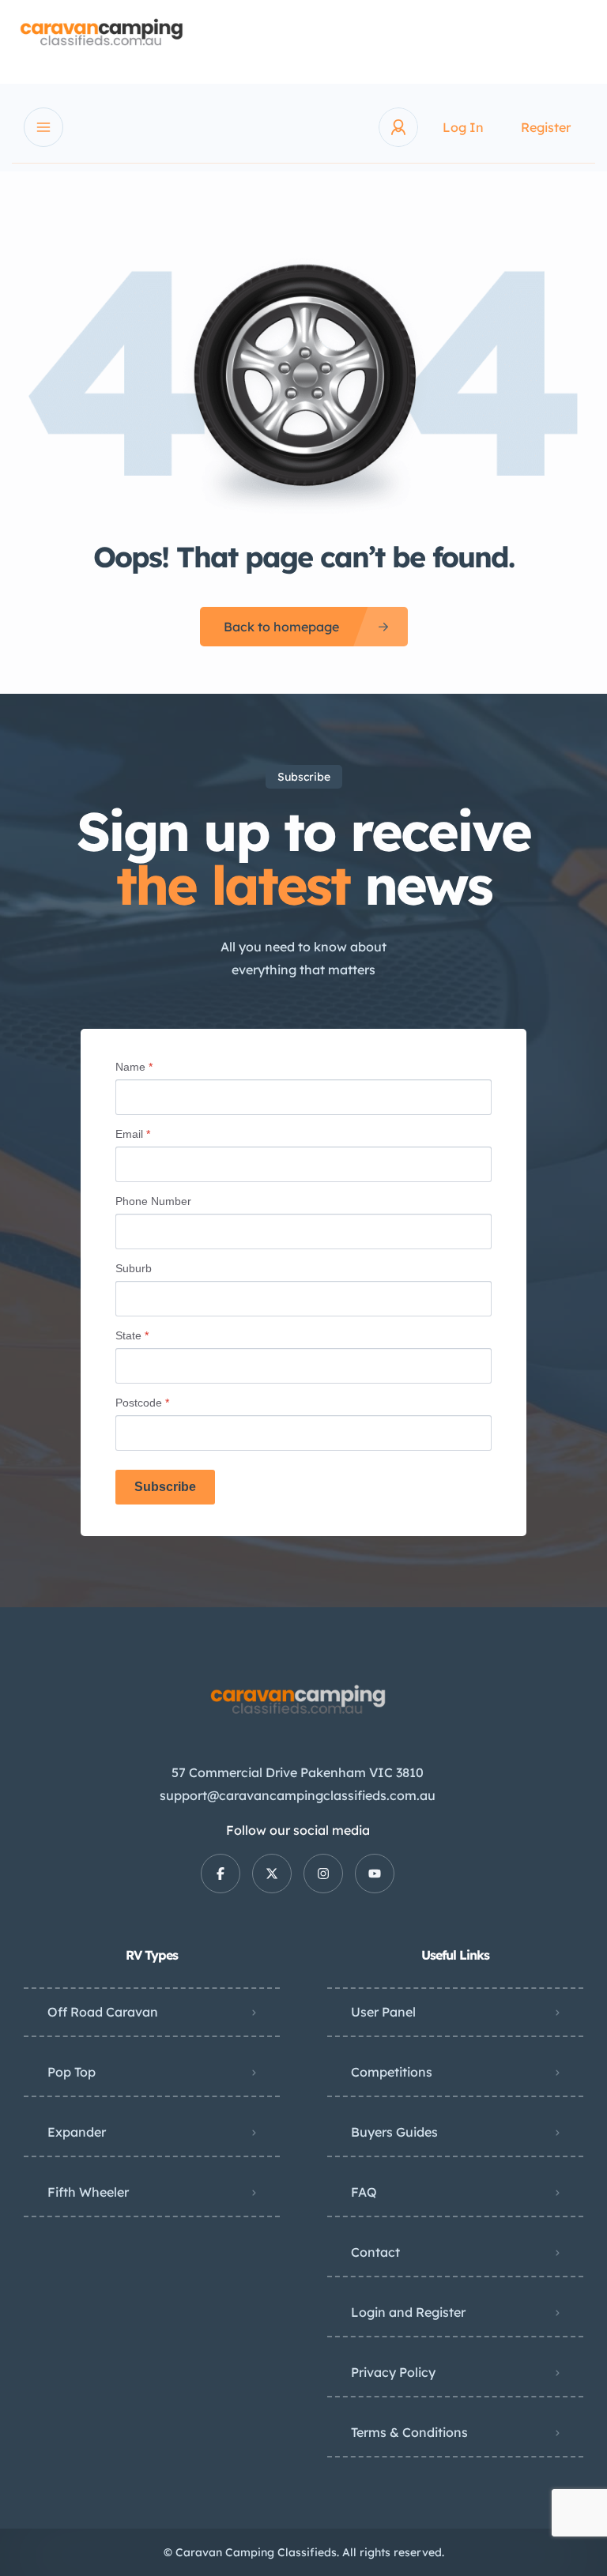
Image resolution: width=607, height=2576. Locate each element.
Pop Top (72, 2072)
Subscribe (165, 1487)
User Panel (383, 2012)
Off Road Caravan (103, 2012)
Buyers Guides (394, 2132)
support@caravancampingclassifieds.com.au (298, 1795)
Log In (463, 127)
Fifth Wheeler (88, 2192)
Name (134, 1067)
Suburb (134, 1268)
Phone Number (153, 1201)
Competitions (392, 2072)
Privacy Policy (393, 2372)
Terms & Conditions (409, 2432)
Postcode (142, 1403)
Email (133, 1134)
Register (546, 127)
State (132, 1335)
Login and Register (408, 2312)
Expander (77, 2132)
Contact (375, 2252)
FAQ (364, 2192)
